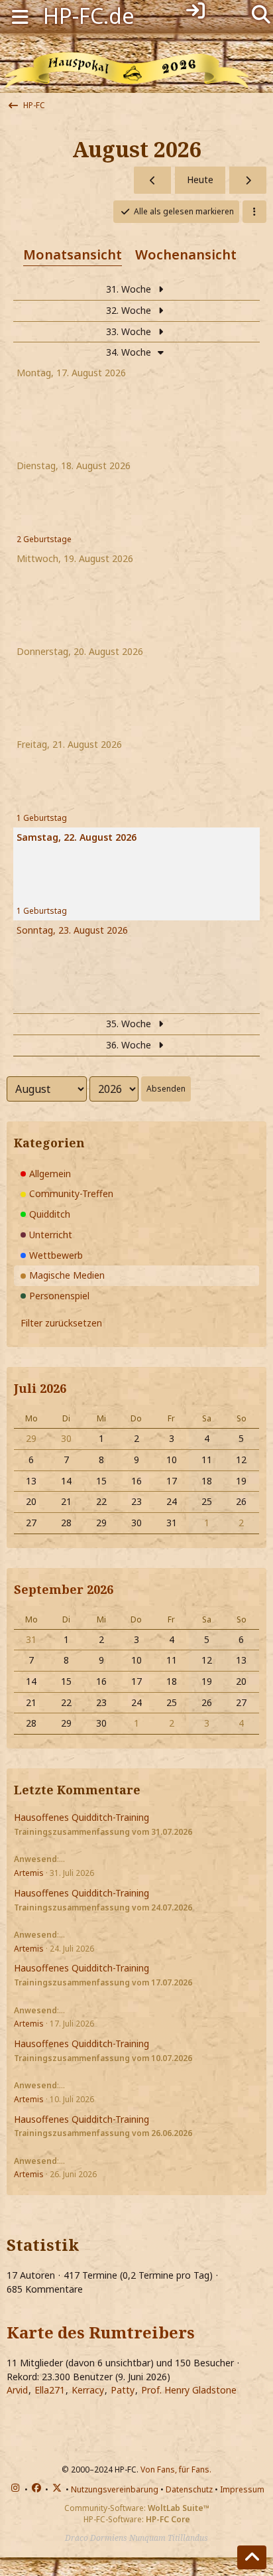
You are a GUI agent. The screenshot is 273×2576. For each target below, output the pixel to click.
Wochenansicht (186, 254)
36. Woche (130, 1045)
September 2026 (64, 1589)
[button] (254, 212)
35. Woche (130, 1024)
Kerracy (88, 2390)
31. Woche (130, 289)
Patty (123, 2390)
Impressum (242, 2489)
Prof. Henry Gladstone (189, 2390)
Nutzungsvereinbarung (115, 2489)
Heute (200, 179)
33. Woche (130, 331)
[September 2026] (248, 180)
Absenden (166, 1089)
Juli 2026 (40, 1388)
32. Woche (130, 310)
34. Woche (130, 352)
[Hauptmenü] (20, 16)
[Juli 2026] (152, 180)
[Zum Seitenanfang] (252, 2557)
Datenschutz (189, 2489)
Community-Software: (137, 2508)
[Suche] (261, 13)
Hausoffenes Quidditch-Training (82, 1817)
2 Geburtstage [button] (44, 539)
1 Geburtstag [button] (42, 818)
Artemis (29, 1873)
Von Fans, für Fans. (176, 2469)
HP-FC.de (89, 16)
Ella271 (50, 2390)
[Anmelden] (195, 11)
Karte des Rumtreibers (101, 2332)
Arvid (17, 2390)
